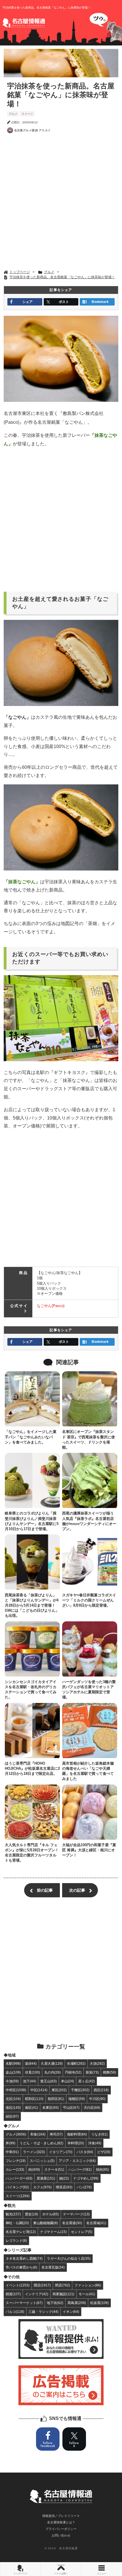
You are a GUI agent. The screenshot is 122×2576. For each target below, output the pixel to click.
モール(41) (87, 2294)
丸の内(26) (52, 2072)
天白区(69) (92, 2107)
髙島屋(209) (77, 2303)
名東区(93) (51, 2107)
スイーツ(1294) (18, 2196)
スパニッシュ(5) (42, 2161)
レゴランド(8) (16, 2241)
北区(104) (13, 2099)
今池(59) (12, 2081)
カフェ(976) (42, 2187)
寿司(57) (56, 2134)
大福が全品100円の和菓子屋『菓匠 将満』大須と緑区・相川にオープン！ (89, 1850)
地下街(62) (55, 2303)
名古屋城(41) (96, 2223)
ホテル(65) (51, 2214)
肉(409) (34, 2169)
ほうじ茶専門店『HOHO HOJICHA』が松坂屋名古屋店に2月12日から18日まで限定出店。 (32, 1768)
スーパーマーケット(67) (24, 2303)
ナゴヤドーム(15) (53, 2232)
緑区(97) (12, 2116)
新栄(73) (92, 2072)
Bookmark (100, 302)
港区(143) (13, 2107)
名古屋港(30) (72, 2223)
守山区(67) (71, 2107)
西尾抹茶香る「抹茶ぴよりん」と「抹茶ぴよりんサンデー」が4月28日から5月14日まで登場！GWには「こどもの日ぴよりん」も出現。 (32, 1605)
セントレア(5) (82, 2232)
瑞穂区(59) (77, 2099)
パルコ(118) (15, 2312)
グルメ (13, 114)
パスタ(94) (85, 2152)
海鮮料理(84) (77, 2134)
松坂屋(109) (99, 2303)
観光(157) (13, 2214)
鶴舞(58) (110, 2072)
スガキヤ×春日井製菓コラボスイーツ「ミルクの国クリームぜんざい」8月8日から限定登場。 (89, 1600)
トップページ (20, 2574)
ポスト (64, 302)
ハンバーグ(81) (80, 2169)
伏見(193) (32, 2072)
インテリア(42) (37, 2294)
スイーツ (27, 114)
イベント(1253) (18, 2285)
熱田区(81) (56, 2099)
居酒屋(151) (46, 2178)
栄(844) (31, 2063)
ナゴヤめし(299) (86, 2178)
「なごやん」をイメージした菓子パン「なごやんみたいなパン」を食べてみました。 (31, 1437)
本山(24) (68, 2081)
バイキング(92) (17, 2187)
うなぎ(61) (99, 2134)
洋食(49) (95, 2143)
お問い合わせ (61, 2535)
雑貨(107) (13, 2294)
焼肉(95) (102, 2169)
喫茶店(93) (64, 2187)
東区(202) (59, 2090)
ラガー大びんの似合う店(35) (69, 2258)
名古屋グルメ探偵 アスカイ (32, 130)
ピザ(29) (104, 2152)
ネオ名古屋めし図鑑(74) (24, 2258)
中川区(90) (97, 2099)
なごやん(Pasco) (51, 1306)
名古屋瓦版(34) (53, 2267)
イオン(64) (71, 2312)
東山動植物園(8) (46, 2223)
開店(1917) (42, 2285)
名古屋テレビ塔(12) (21, 2232)
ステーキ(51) (54, 2169)
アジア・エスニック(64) (77, 2161)
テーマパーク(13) (76, 2214)
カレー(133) (15, 2169)
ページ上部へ (61, 2574)
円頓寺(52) (73, 2072)
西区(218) (101, 2090)
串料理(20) (76, 2143)
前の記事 (45, 1890)
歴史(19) (31, 2214)
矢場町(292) (76, 2063)
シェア (28, 302)
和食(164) (38, 2134)
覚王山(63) (49, 2081)
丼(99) (10, 2143)
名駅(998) (13, 2063)
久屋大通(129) (52, 2063)
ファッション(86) (88, 2285)
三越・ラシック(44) (43, 2312)
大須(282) (97, 2063)
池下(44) (30, 2081)
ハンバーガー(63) (19, 2178)
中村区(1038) (16, 2090)
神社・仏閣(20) (17, 2223)
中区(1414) (39, 2090)
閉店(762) (63, 2285)
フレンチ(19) (16, 2161)
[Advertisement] (61, 203)
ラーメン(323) (34, 2152)
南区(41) (31, 2107)
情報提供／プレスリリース (61, 2516)
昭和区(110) (34, 2099)
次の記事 (77, 1890)
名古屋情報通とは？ (61, 2522)
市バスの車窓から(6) (21, 2267)
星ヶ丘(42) (87, 2081)
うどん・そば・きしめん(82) (41, 2143)
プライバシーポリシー (61, 2529)
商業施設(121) (63, 2294)
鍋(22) (64, 2178)
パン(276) (84, 2187)
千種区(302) (80, 2090)
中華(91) (12, 2152)
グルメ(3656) (16, 2134)
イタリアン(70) (61, 2152)
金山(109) (13, 2072)
